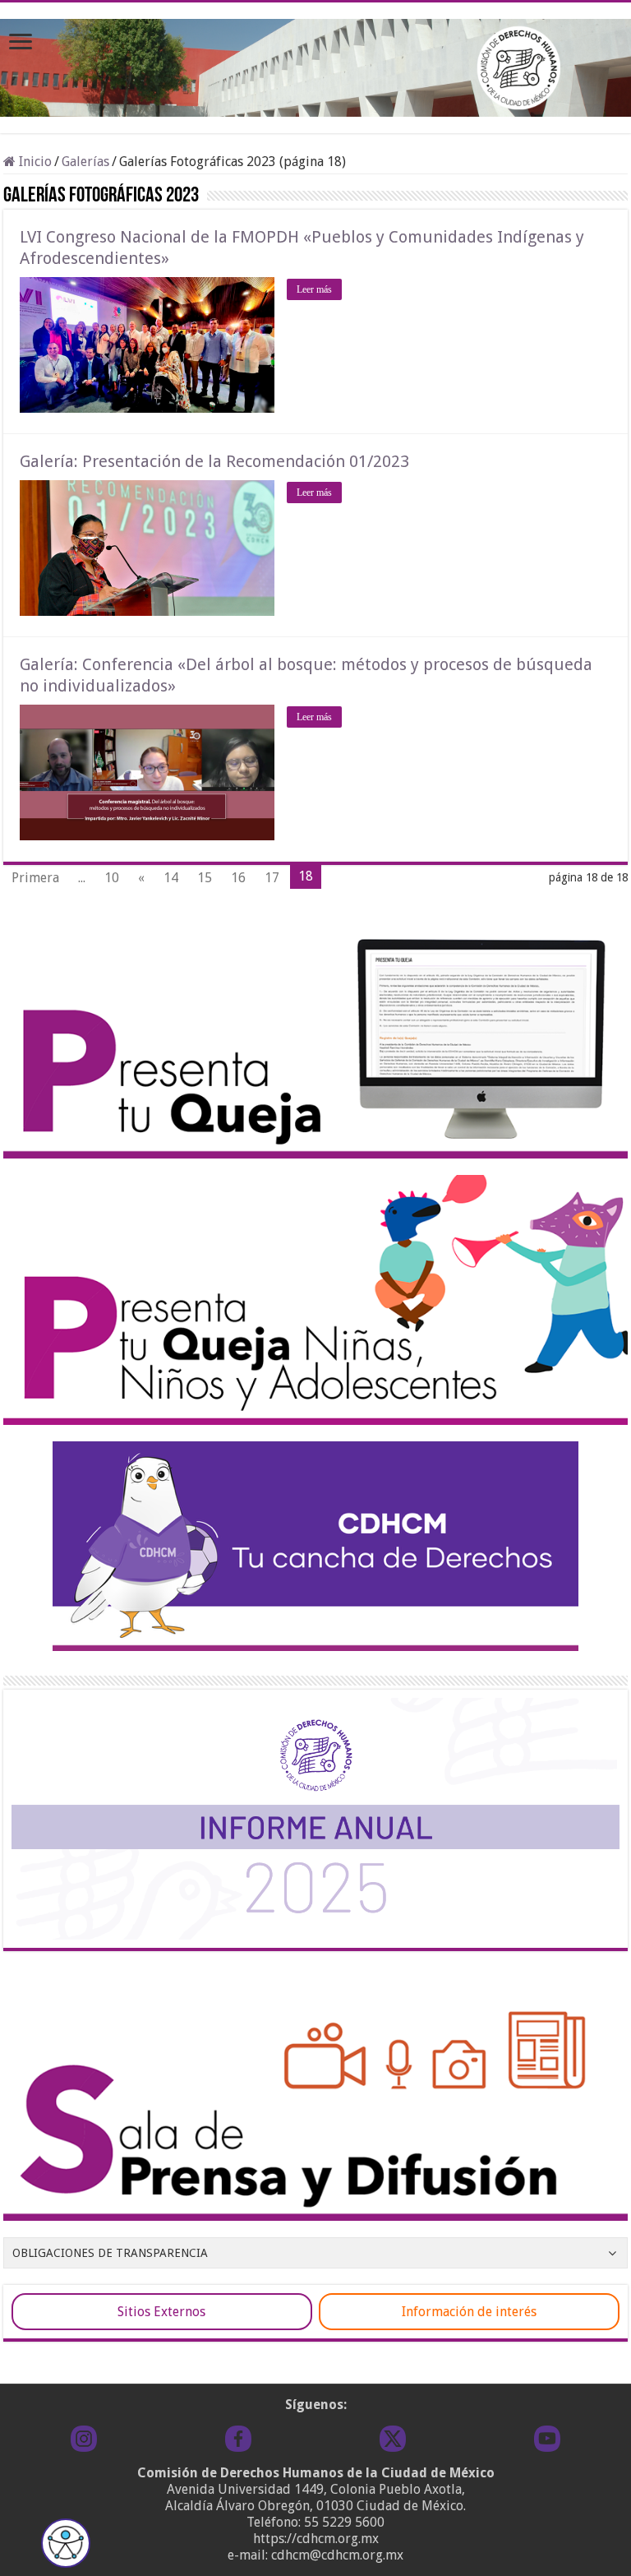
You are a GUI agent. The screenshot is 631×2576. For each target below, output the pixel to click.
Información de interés (469, 2312)
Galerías (85, 162)
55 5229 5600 (344, 2522)
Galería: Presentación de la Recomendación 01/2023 (214, 461)
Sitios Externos (161, 2312)
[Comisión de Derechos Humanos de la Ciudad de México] (315, 65)
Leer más (314, 289)
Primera (35, 878)
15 (205, 878)
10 (112, 878)
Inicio (34, 162)
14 (171, 878)
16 (238, 878)
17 (272, 878)
